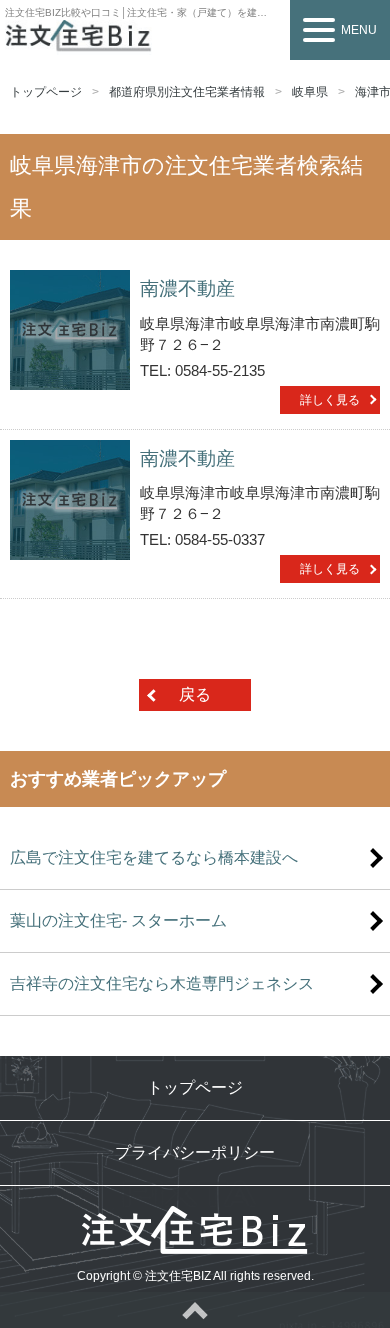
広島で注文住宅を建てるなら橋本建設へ (154, 857)
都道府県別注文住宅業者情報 (187, 92)
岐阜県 (310, 92)
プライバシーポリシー (195, 1152)
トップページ (46, 92)
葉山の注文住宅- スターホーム (118, 920)
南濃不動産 (187, 288)
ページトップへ (195, 1310)
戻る (195, 694)
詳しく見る (330, 400)
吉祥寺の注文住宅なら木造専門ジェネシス (162, 983)
